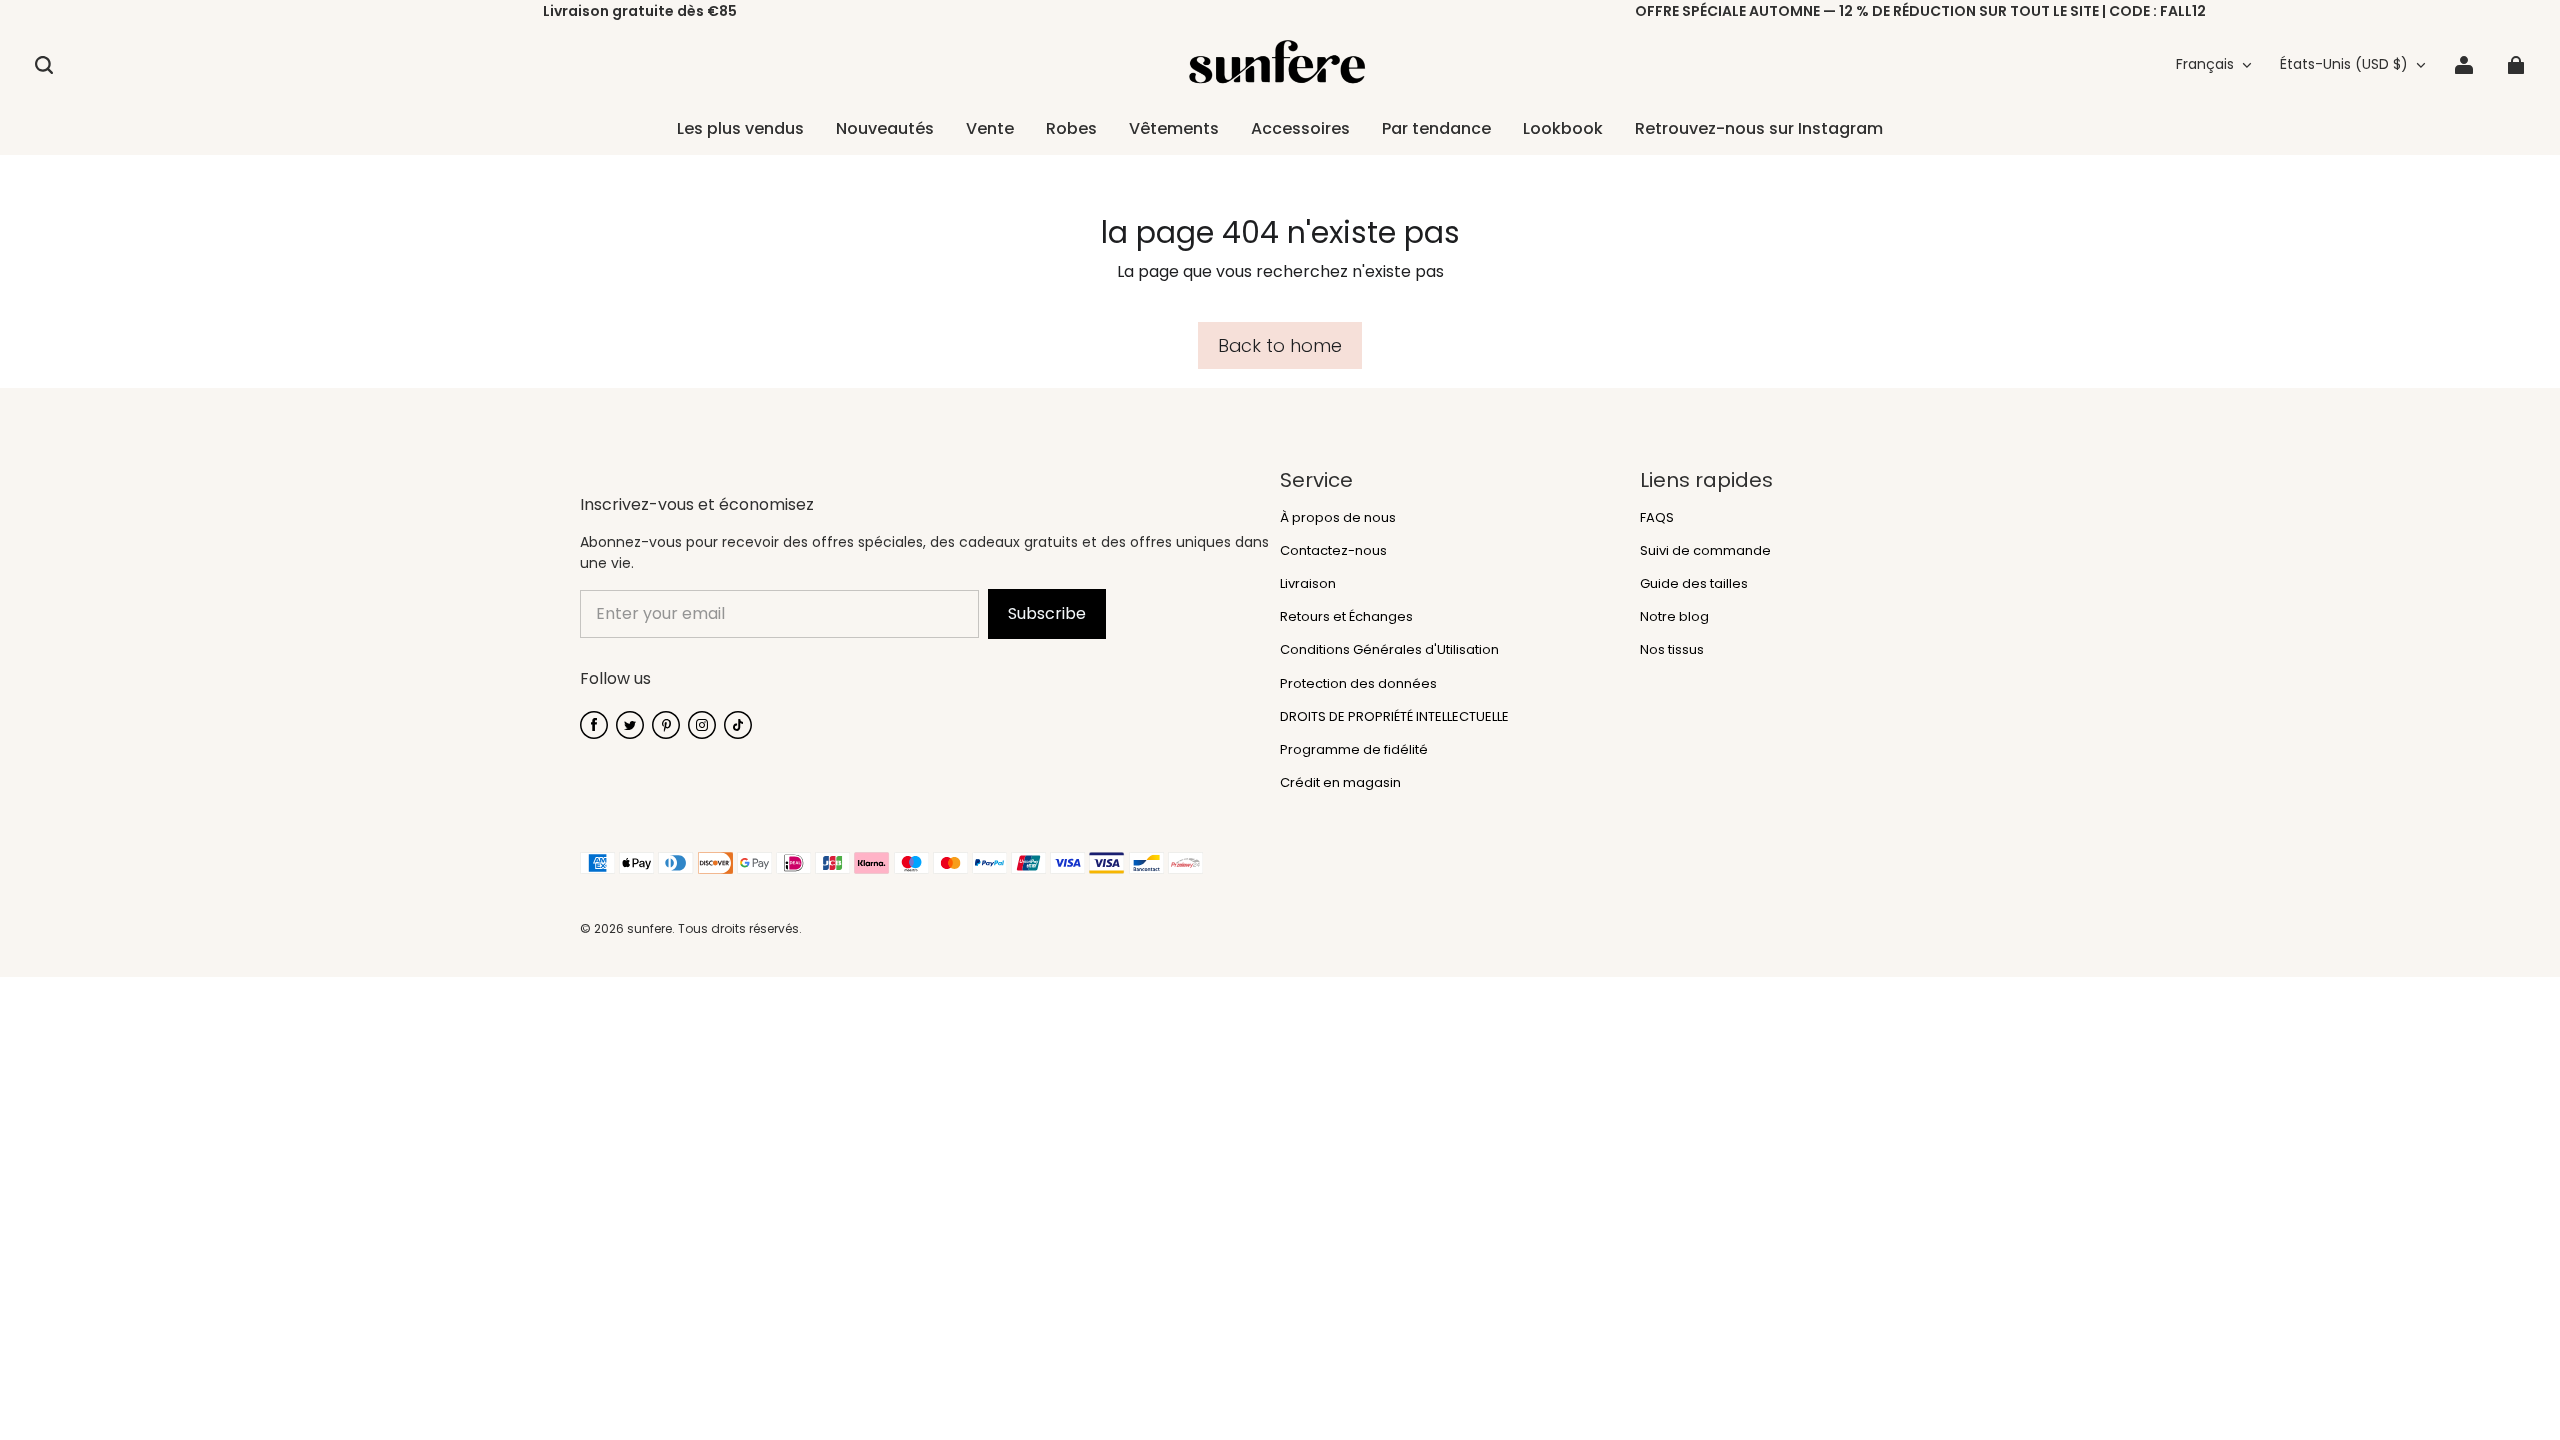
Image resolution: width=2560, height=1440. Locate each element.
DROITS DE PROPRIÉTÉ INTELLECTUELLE (1394, 717)
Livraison (1308, 584)
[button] (44, 65)
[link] (1174, 130)
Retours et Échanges (1346, 617)
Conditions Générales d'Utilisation (1389, 650)
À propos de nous (1338, 518)
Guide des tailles (1694, 584)
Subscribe (1047, 613)
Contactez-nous (1333, 551)
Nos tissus (1672, 650)
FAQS (1657, 518)
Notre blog (1674, 617)
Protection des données (1358, 684)
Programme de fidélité (1354, 750)
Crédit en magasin (1340, 783)
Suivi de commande (1705, 551)
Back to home (1280, 345)
